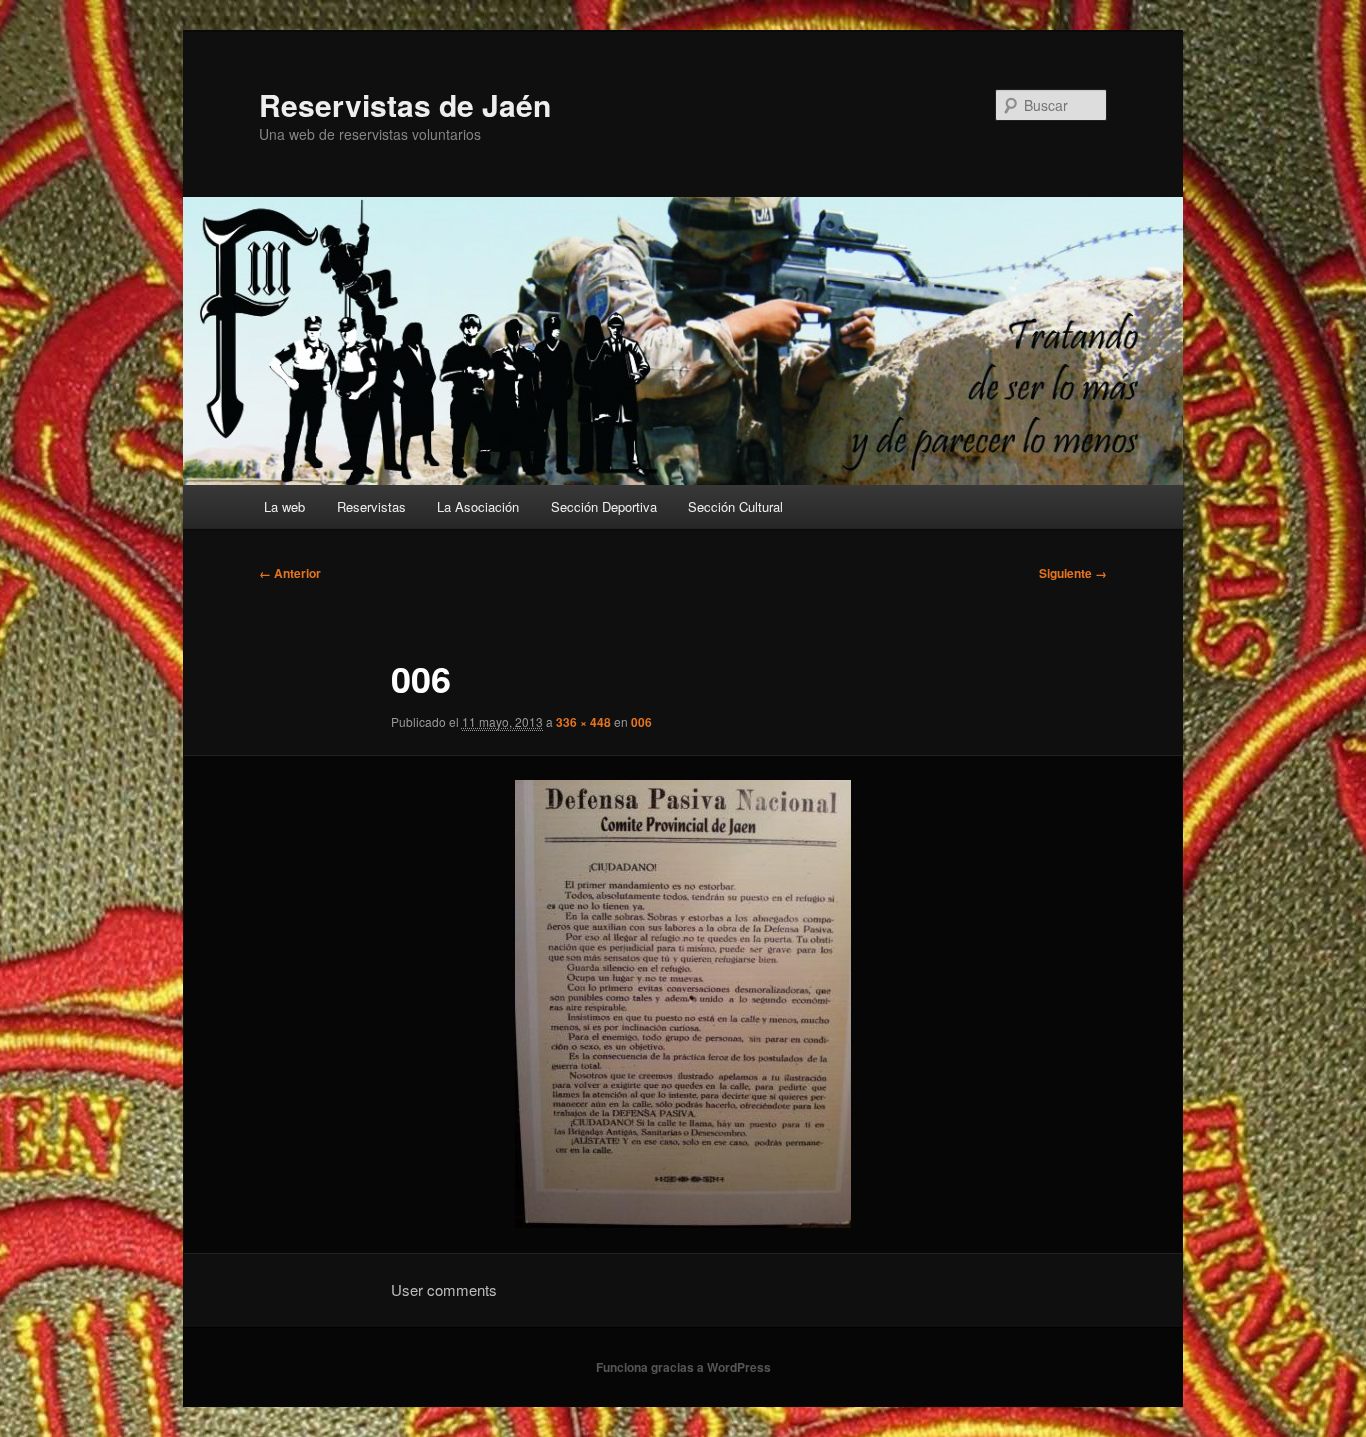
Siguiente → (1073, 573)
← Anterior (290, 573)
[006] (683, 1004)
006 (641, 722)
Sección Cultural (735, 506)
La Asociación (478, 506)
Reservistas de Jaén (405, 104)
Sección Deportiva (604, 506)
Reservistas (371, 506)
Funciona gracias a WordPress (683, 1367)
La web (284, 506)
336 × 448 (583, 722)
